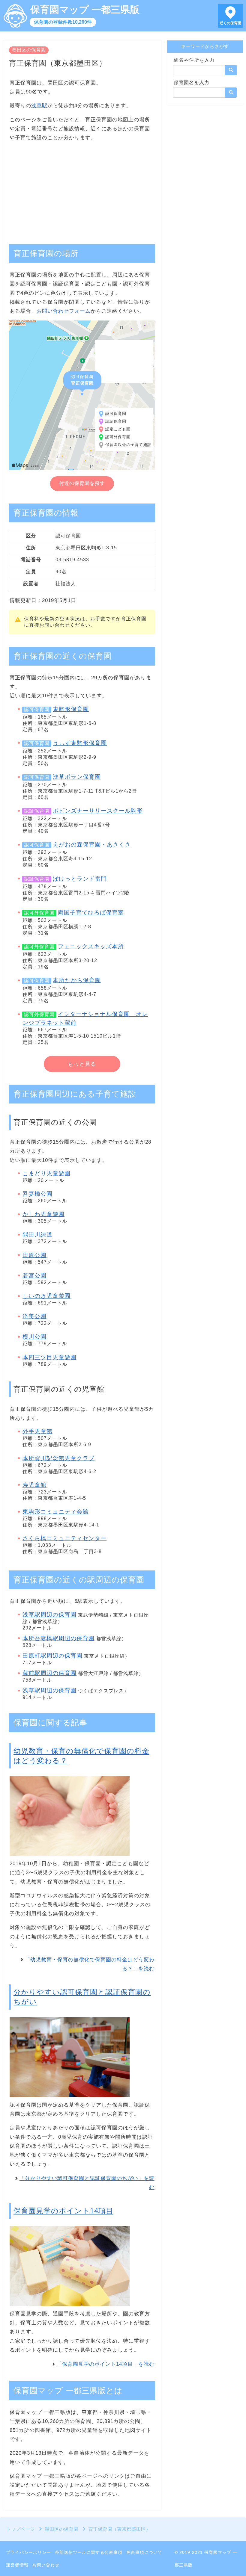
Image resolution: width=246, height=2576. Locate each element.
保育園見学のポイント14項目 (63, 2211)
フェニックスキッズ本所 (91, 946)
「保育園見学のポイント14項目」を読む (106, 2364)
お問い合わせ (46, 2565)
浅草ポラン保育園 (77, 777)
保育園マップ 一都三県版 (85, 10)
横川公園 (34, 1337)
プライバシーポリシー (28, 2552)
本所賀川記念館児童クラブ (58, 1458)
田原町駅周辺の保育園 (52, 1656)
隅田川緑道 (37, 1235)
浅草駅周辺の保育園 (49, 1615)
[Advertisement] (82, 190)
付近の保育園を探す (82, 483)
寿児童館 (34, 1485)
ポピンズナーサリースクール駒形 (98, 811)
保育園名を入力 (192, 83)
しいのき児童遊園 (46, 1296)
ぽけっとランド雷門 (80, 879)
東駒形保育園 (71, 709)
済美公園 (34, 1316)
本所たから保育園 (77, 980)
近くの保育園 (230, 23)
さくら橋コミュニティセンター (64, 1538)
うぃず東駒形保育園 (80, 743)
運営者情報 (17, 2565)
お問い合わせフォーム (64, 311)
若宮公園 (34, 1276)
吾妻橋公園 (37, 1194)
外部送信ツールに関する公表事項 (89, 2552)
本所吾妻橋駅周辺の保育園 (58, 1638)
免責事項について (144, 2552)
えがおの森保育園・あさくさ (92, 845)
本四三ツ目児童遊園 (49, 1357)
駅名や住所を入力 (194, 60)
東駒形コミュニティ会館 (55, 1512)
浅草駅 (39, 106)
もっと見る (82, 1064)
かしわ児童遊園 (43, 1214)
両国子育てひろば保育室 (91, 913)
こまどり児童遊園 (46, 1173)
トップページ (20, 2529)
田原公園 (34, 1255)
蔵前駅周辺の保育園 (49, 1673)
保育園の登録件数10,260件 (63, 22)
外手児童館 (37, 1431)
